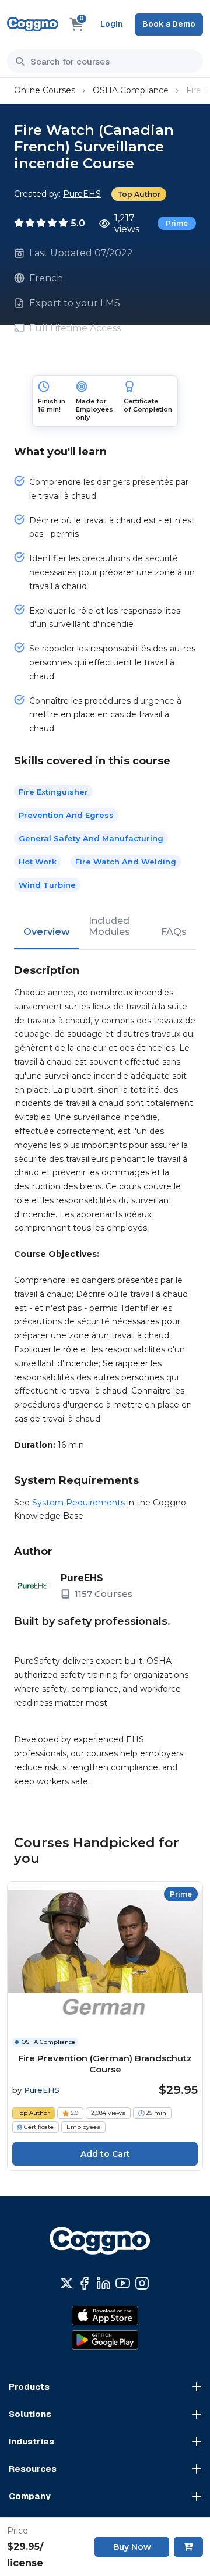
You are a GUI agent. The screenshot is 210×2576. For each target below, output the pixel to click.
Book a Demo (169, 24)
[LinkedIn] (104, 2283)
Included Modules (109, 926)
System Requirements (78, 1503)
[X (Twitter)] (67, 2283)
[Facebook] (84, 2283)
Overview (47, 932)
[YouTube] (123, 2283)
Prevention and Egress (66, 815)
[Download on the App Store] (105, 2315)
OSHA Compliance (131, 90)
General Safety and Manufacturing (91, 838)
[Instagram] (142, 2283)
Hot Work (38, 862)
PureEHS (82, 194)
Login (112, 24)
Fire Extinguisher (53, 792)
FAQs (174, 932)
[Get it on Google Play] (105, 2340)
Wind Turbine (47, 885)
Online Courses (45, 90)
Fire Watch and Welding (126, 862)
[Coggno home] (33, 24)
